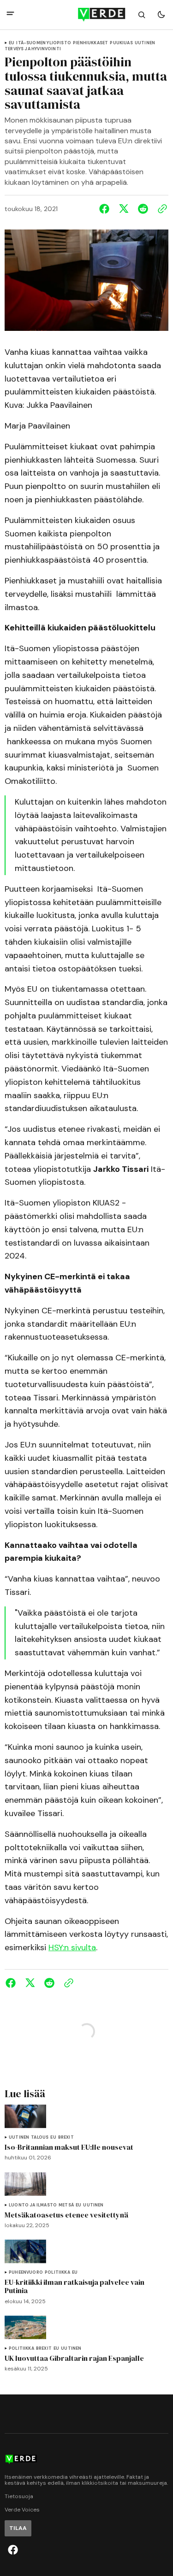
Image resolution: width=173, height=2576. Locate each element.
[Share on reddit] (143, 209)
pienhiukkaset (90, 43)
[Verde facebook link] (13, 2550)
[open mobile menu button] (10, 15)
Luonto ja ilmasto (33, 2205)
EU (12, 43)
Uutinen (145, 43)
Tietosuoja (19, 2497)
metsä (66, 2205)
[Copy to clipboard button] (161, 209)
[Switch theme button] (161, 15)
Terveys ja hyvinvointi (33, 49)
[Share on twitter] (124, 209)
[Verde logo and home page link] (87, 15)
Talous (40, 2138)
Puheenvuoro (26, 2273)
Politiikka (57, 2273)
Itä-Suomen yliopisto (44, 43)
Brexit (66, 2138)
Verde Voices (22, 2510)
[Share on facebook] (106, 209)
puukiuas (121, 43)
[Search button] (142, 15)
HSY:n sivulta (72, 1947)
